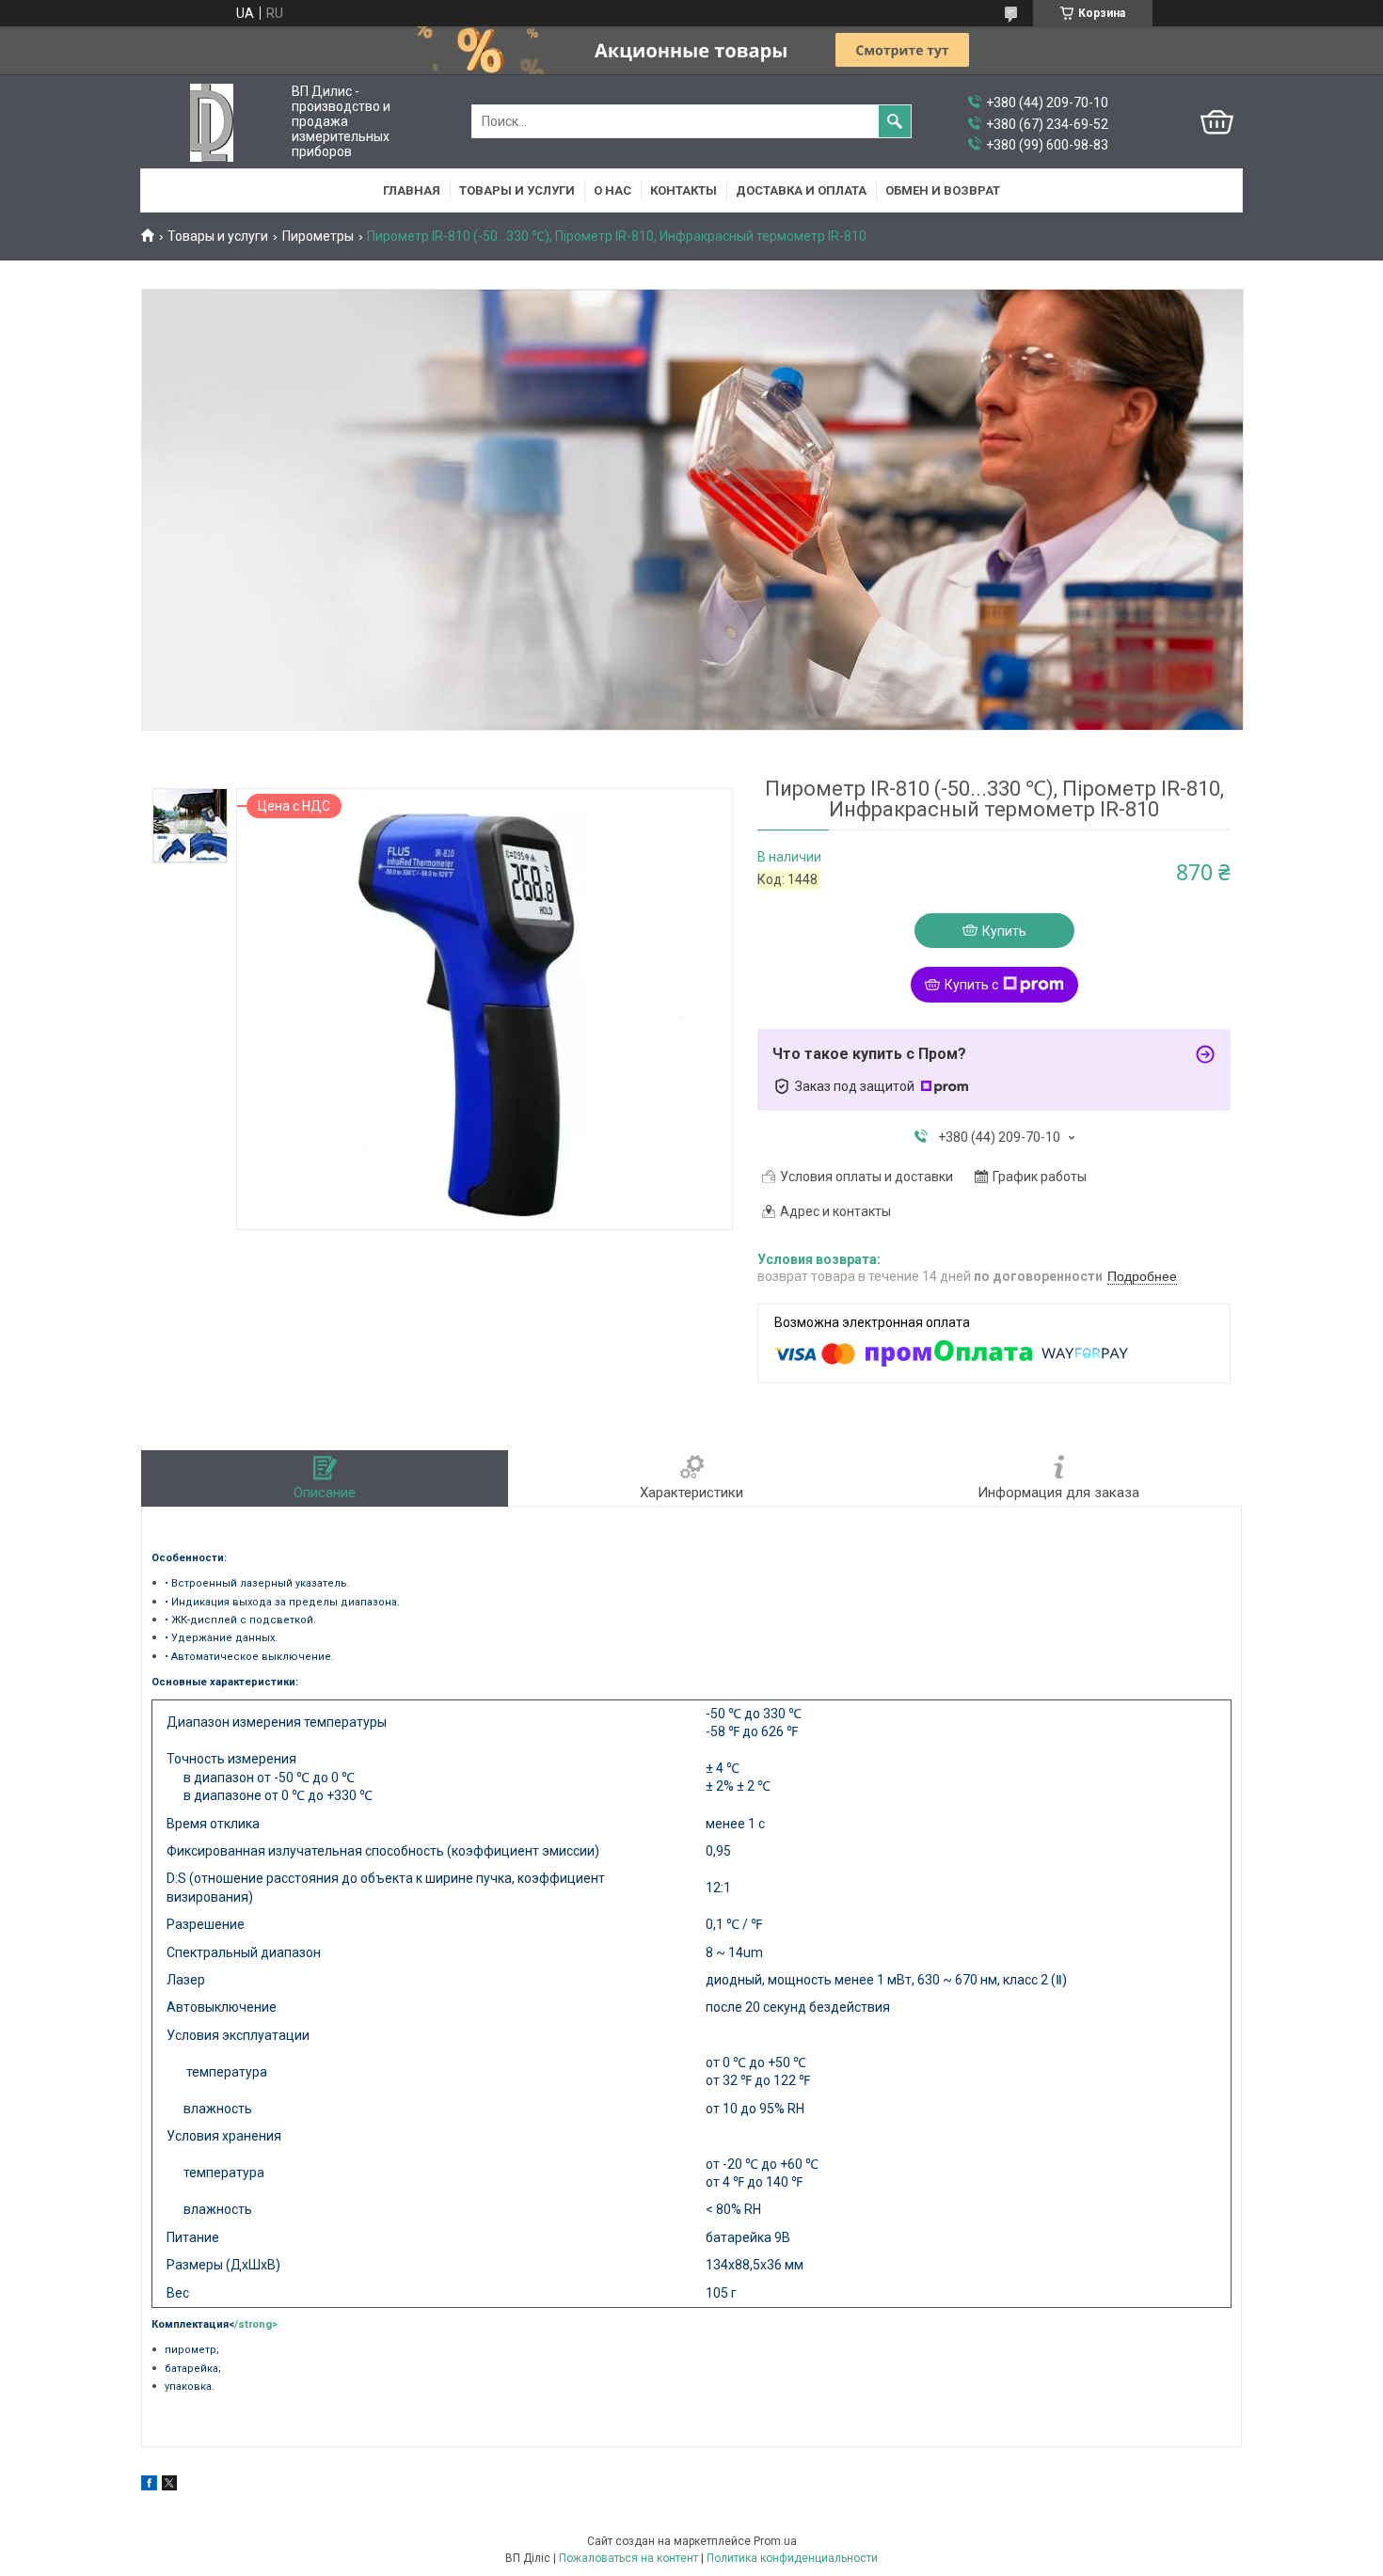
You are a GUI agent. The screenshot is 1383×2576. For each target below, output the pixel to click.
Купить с (971, 985)
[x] (169, 2486)
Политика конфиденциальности (792, 2558)
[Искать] (895, 121)
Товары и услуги (517, 190)
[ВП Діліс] (212, 122)
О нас (612, 190)
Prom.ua (775, 2541)
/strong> (256, 2324)
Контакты (684, 190)
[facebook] (149, 2486)
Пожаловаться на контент (628, 2558)
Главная (412, 190)
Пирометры (318, 236)
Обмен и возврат (943, 190)
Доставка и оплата (801, 190)
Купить (1004, 931)
